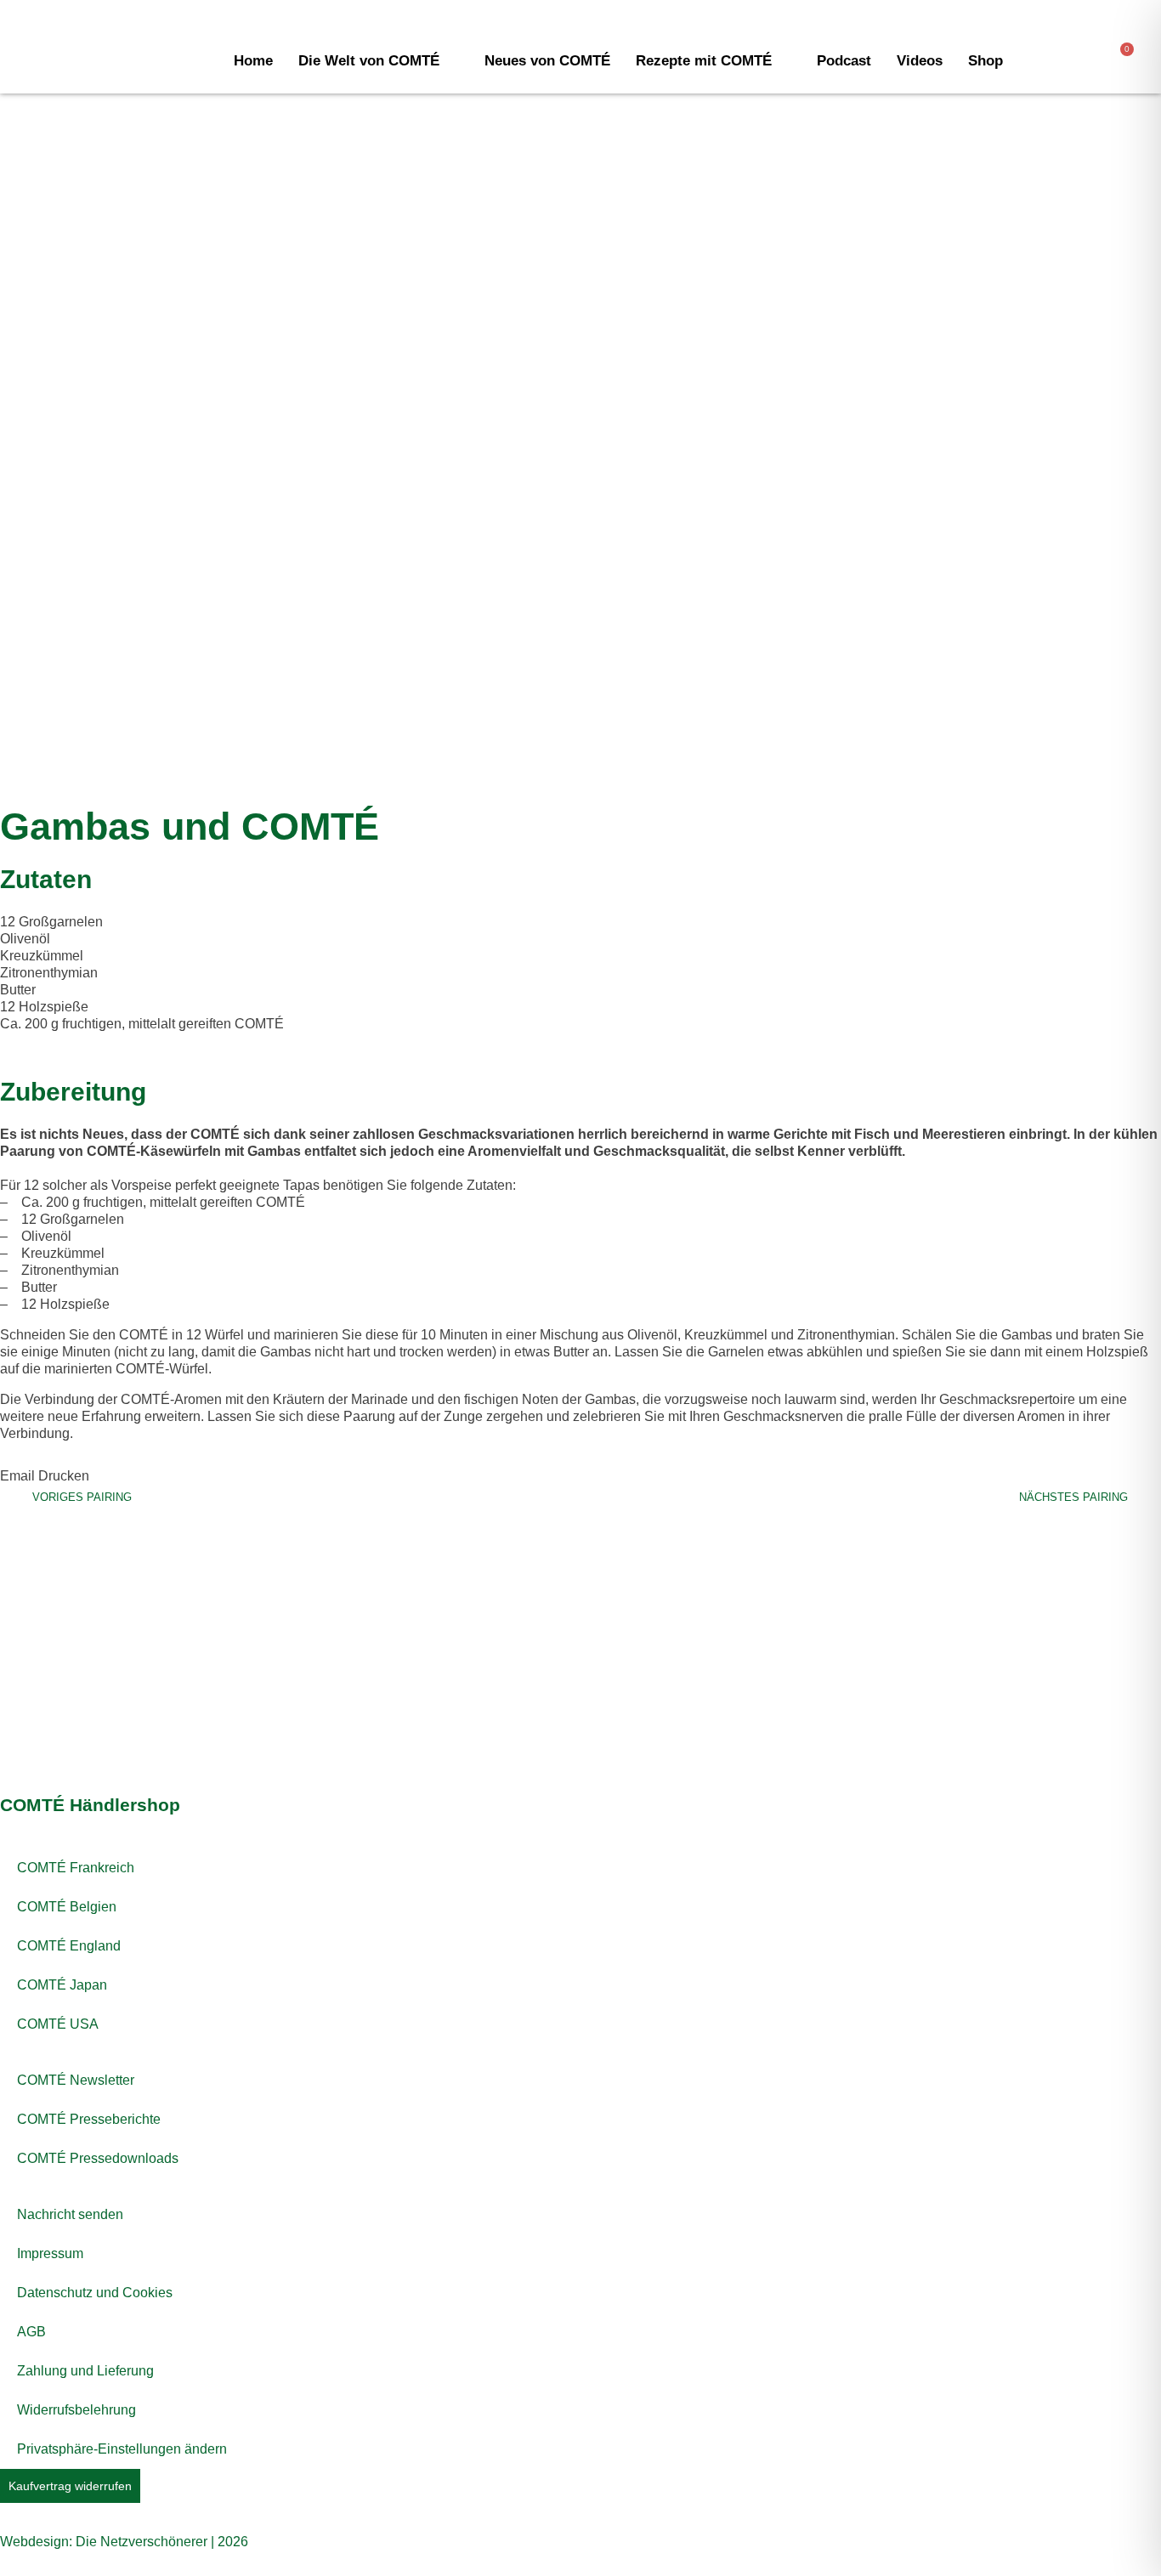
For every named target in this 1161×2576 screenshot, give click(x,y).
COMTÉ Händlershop (90, 1805)
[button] (17, 1468)
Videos (920, 61)
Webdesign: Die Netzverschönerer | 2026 (124, 2542)
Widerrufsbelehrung (76, 2410)
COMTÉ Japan (62, 1985)
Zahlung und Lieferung (85, 2371)
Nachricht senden (70, 2214)
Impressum (50, 2253)
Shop (985, 61)
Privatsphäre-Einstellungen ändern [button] (122, 2449)
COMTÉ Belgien (67, 1907)
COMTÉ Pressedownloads (98, 2158)
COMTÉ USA (58, 2024)
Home (253, 61)
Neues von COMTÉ (547, 61)
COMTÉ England (69, 1946)
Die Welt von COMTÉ (369, 61)
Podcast (844, 61)
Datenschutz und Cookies (95, 2293)
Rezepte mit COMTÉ (704, 61)
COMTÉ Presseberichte (89, 2119)
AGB (31, 2332)
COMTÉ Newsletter (76, 2080)
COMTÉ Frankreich (76, 1868)
